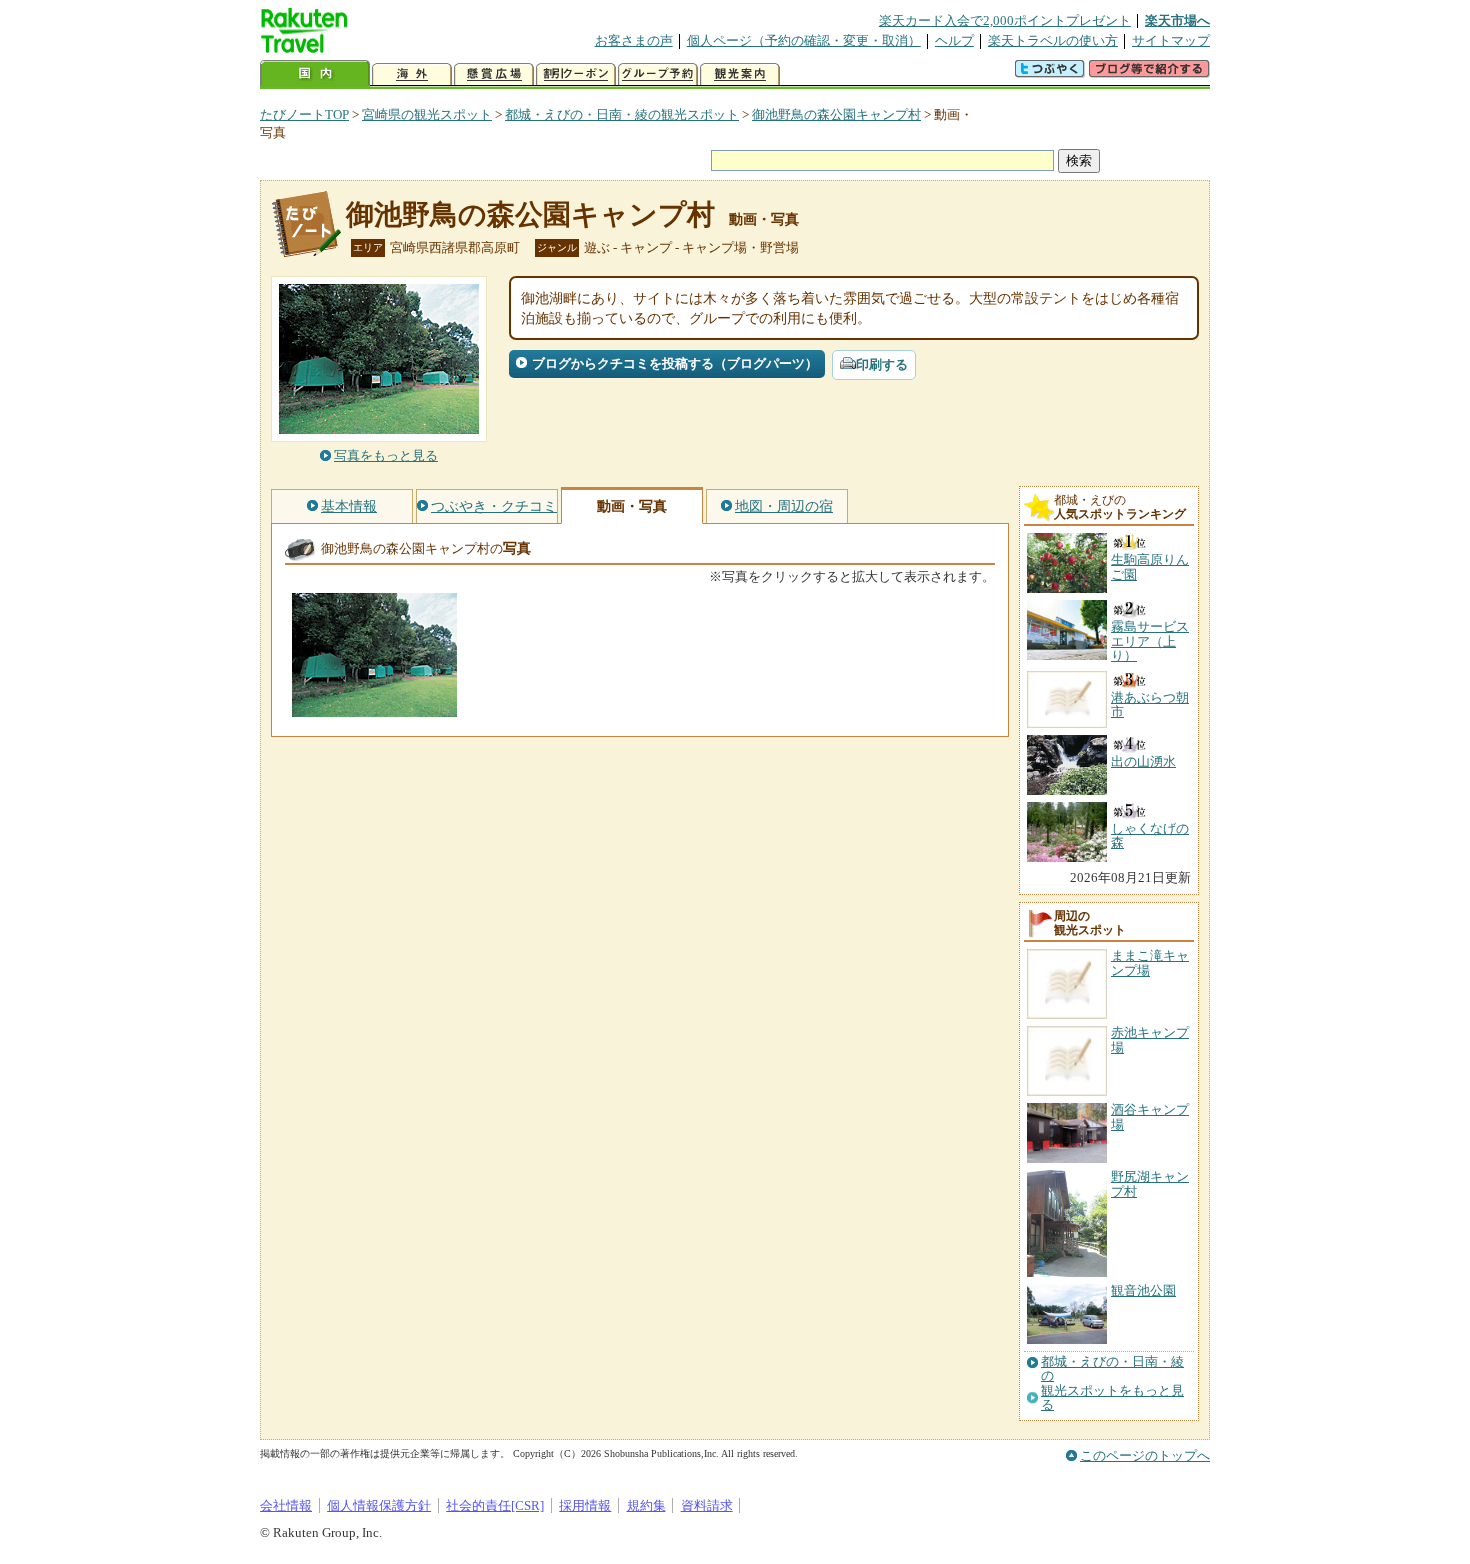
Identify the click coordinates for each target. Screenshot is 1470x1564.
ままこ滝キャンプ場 (1150, 962)
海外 (412, 74)
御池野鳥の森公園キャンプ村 (836, 114)
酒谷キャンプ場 (1150, 1116)
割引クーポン (576, 74)
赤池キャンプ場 (1150, 1039)
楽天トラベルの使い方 (1053, 40)
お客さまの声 (634, 40)
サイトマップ (1171, 40)
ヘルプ (954, 40)
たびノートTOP (304, 114)
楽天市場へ (1177, 20)
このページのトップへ (1145, 1455)
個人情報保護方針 (379, 1505)
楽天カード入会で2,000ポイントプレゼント (1005, 20)
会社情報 (286, 1505)
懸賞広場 (494, 74)
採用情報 (585, 1505)
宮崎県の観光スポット (427, 114)
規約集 (646, 1505)
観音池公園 (1143, 1290)
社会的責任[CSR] (495, 1505)
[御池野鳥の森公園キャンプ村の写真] (374, 707)
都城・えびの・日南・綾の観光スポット (622, 114)
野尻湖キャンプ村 (1150, 1183)
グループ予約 (658, 74)
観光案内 (740, 74)
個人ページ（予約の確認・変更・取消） (804, 40)
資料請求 (707, 1505)
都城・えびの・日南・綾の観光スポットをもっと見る (1112, 1383)
